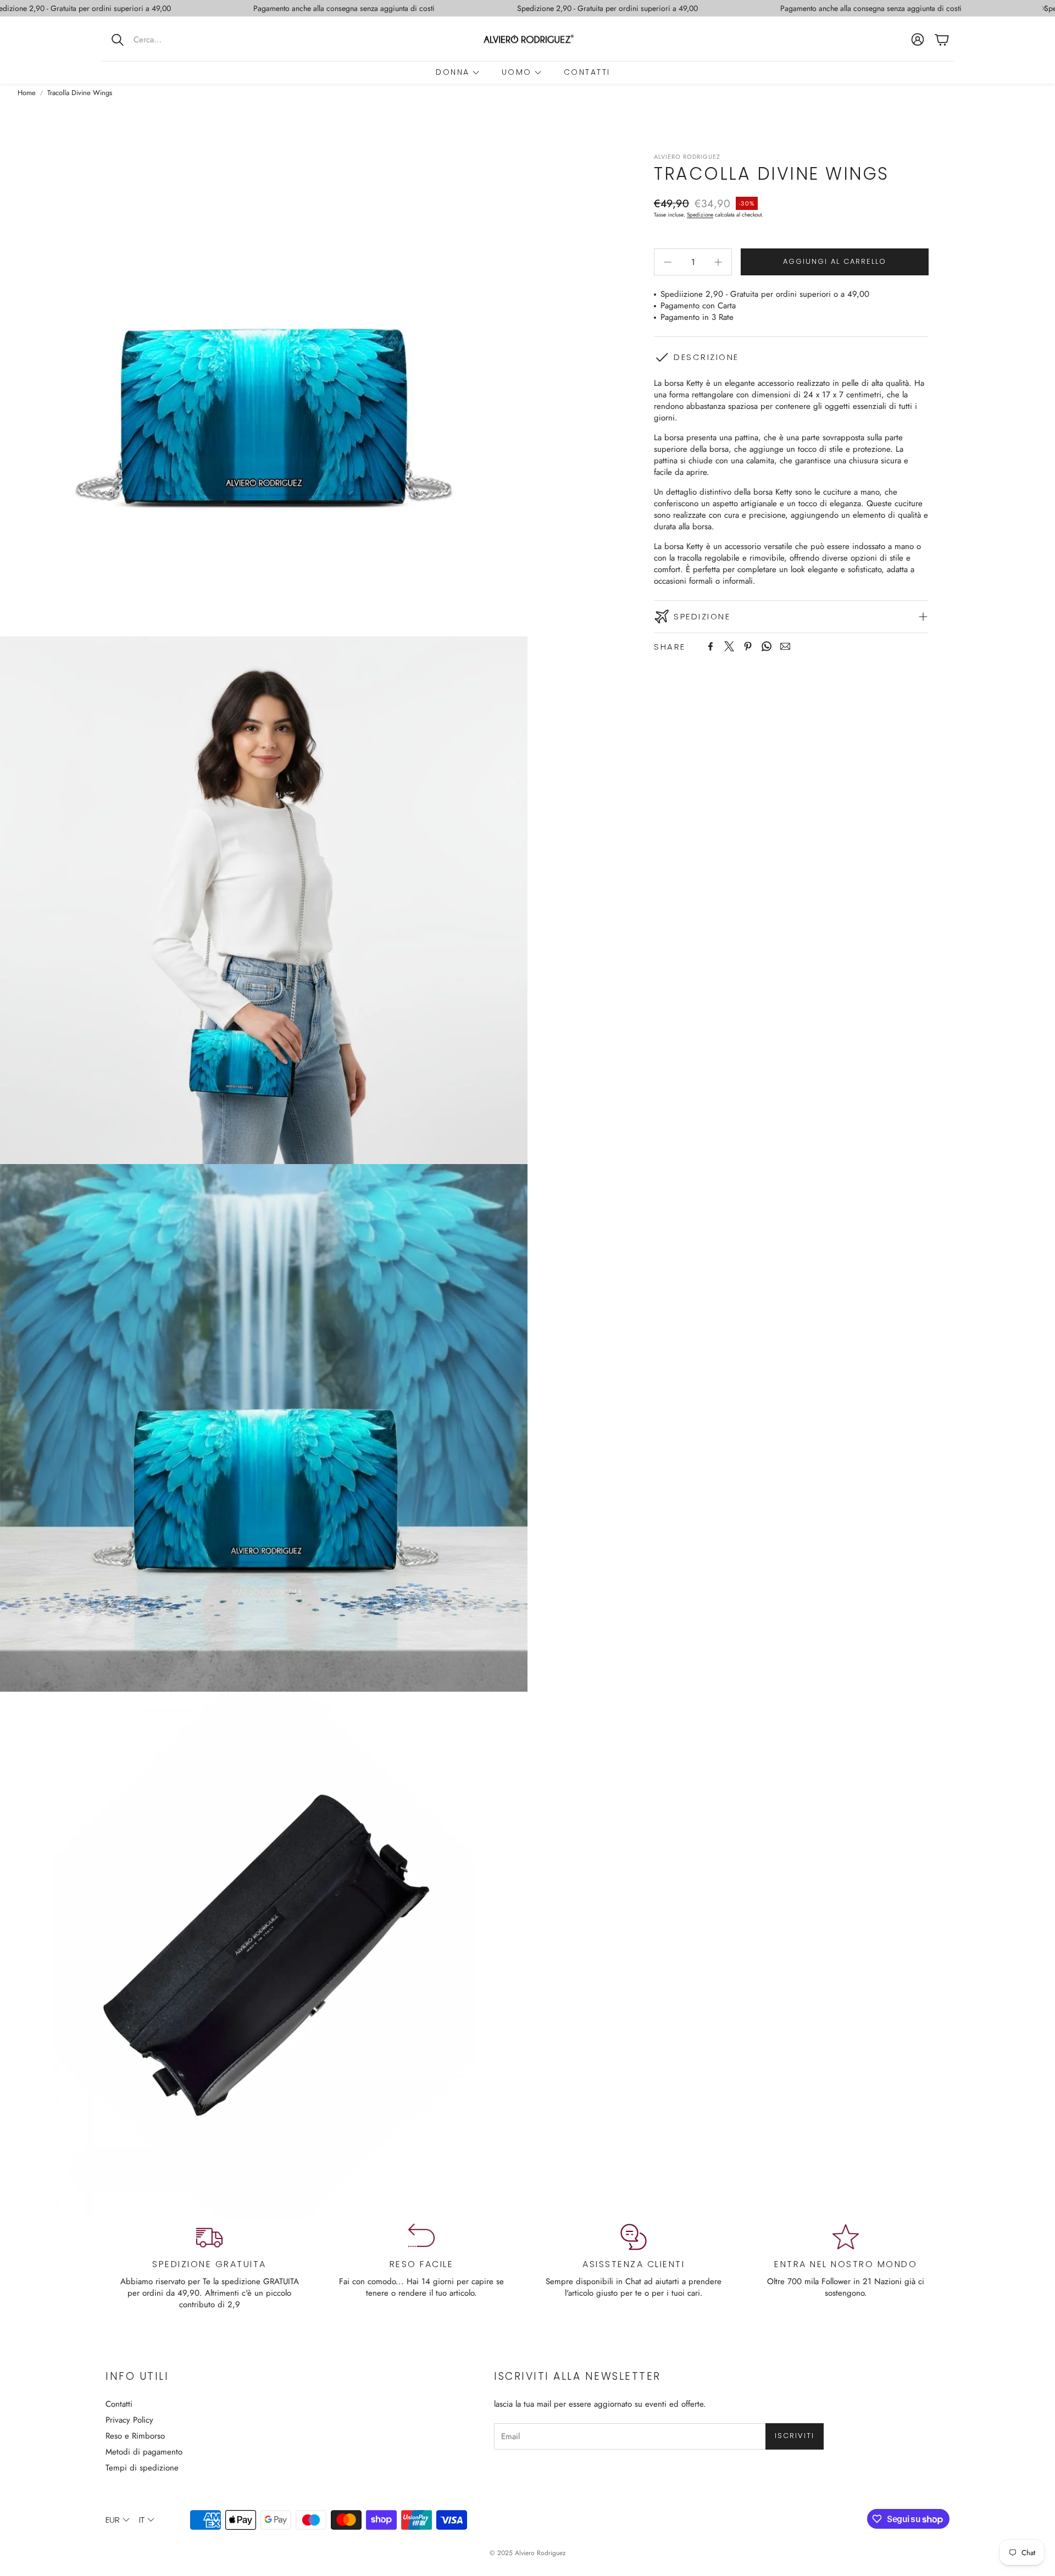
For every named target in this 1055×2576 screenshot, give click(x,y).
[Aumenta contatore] (718, 262)
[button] (173, 40)
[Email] (785, 646)
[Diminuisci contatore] (668, 262)
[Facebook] (710, 646)
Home (27, 93)
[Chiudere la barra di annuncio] (1044, 8)
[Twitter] (729, 646)
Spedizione (700, 215)
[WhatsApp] (767, 646)
